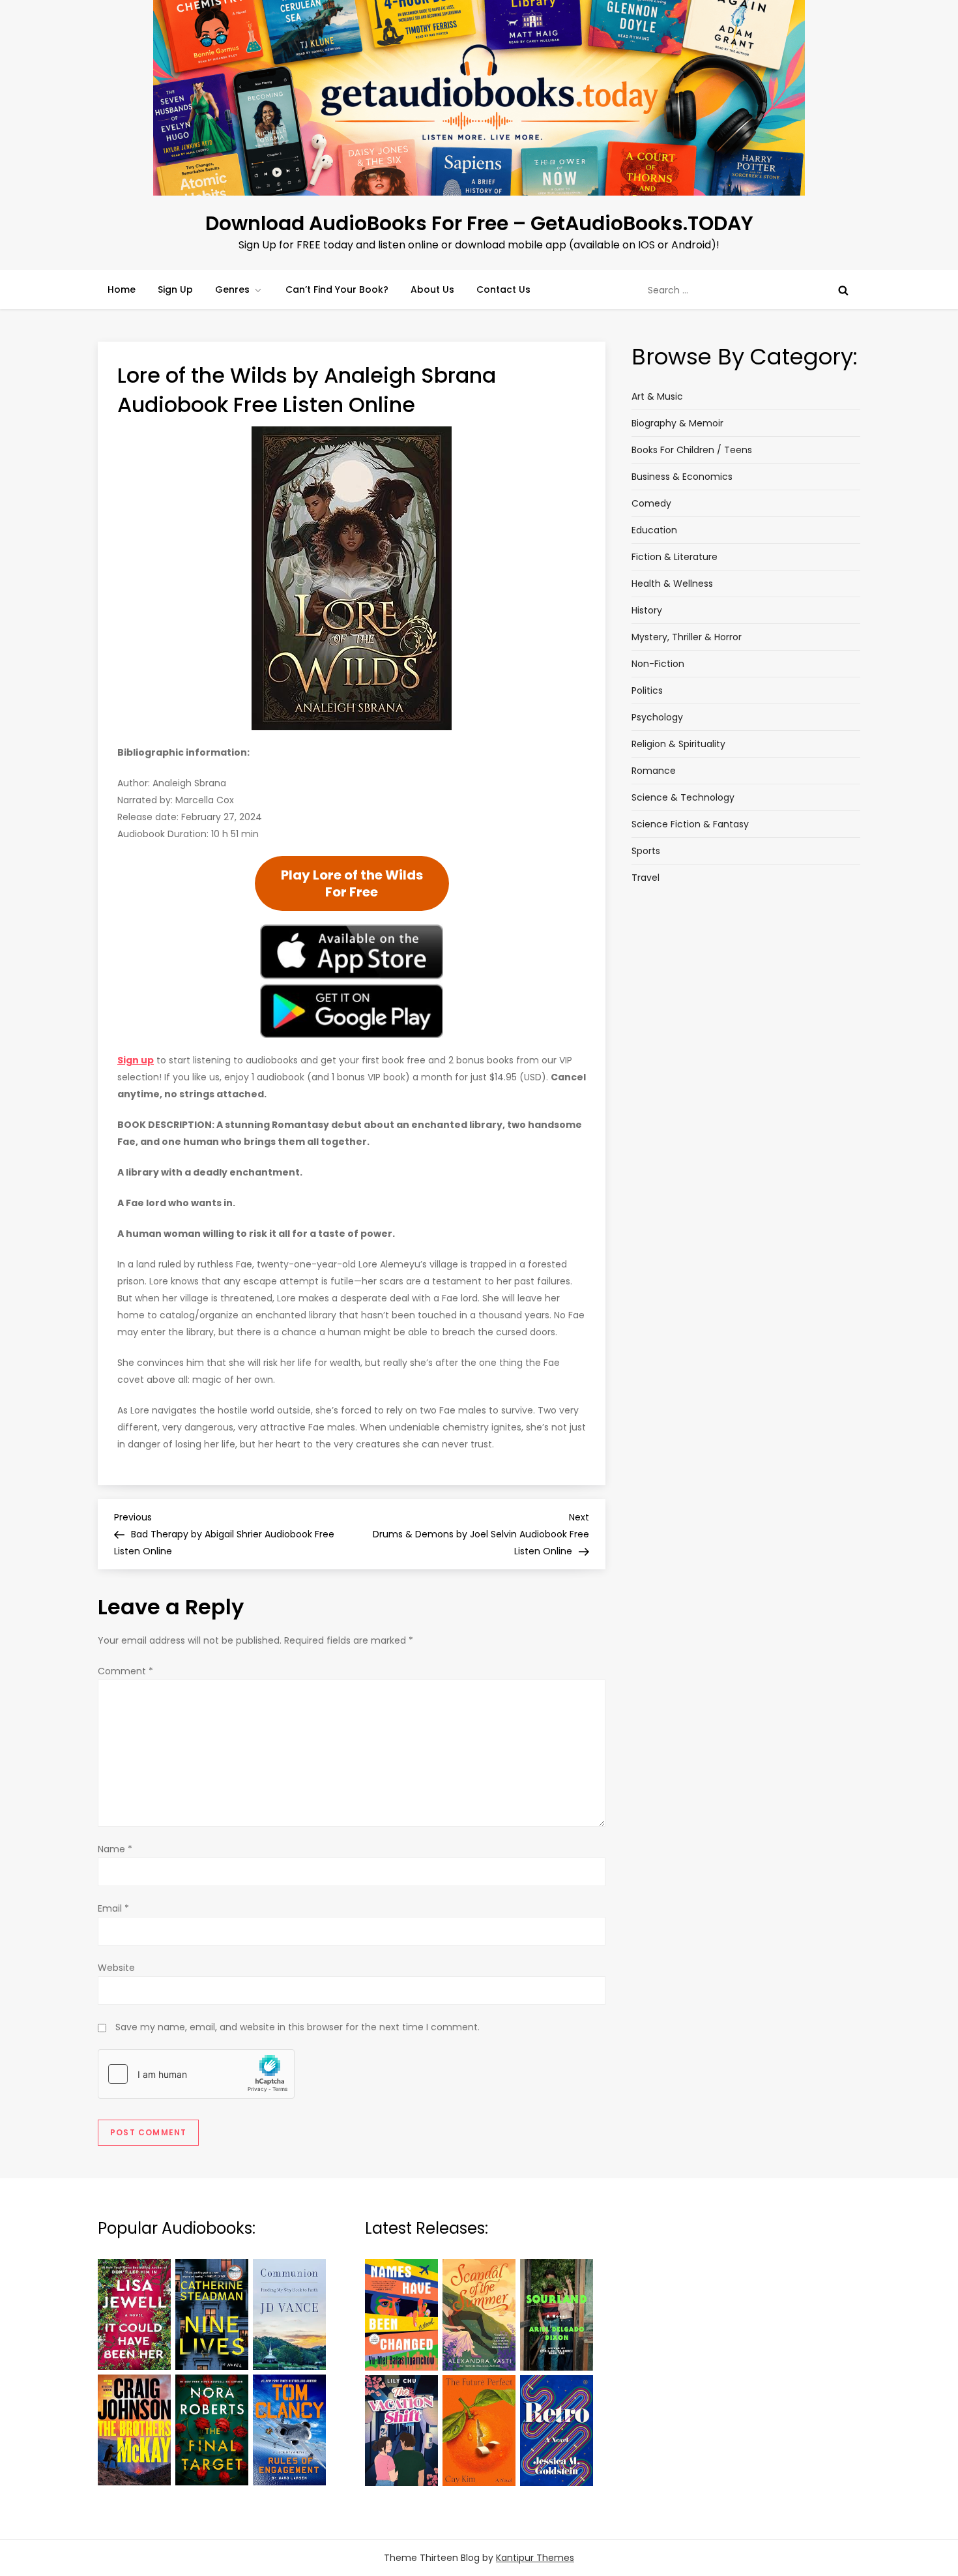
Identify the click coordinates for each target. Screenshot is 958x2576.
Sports (646, 851)
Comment (125, 1671)
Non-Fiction (658, 664)
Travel (646, 878)
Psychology (657, 717)
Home (122, 289)
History (647, 610)
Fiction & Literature (675, 557)
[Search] (843, 290)
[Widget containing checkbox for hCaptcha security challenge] (196, 2074)
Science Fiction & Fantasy (690, 824)
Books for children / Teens (692, 450)
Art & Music (657, 396)
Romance (654, 771)
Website (116, 1968)
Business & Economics (682, 477)
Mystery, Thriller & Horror (687, 637)
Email (113, 1908)
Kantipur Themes (535, 2558)
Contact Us (503, 289)
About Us (432, 289)
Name (115, 1849)
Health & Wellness (672, 584)
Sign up (136, 1060)
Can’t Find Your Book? (337, 289)
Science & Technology (683, 797)
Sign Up (175, 289)
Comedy (651, 503)
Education (654, 530)
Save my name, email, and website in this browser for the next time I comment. (298, 2027)
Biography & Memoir (677, 423)
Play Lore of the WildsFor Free (352, 883)
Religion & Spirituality (678, 744)
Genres (232, 289)
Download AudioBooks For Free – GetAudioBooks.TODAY (479, 223)
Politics (647, 690)
